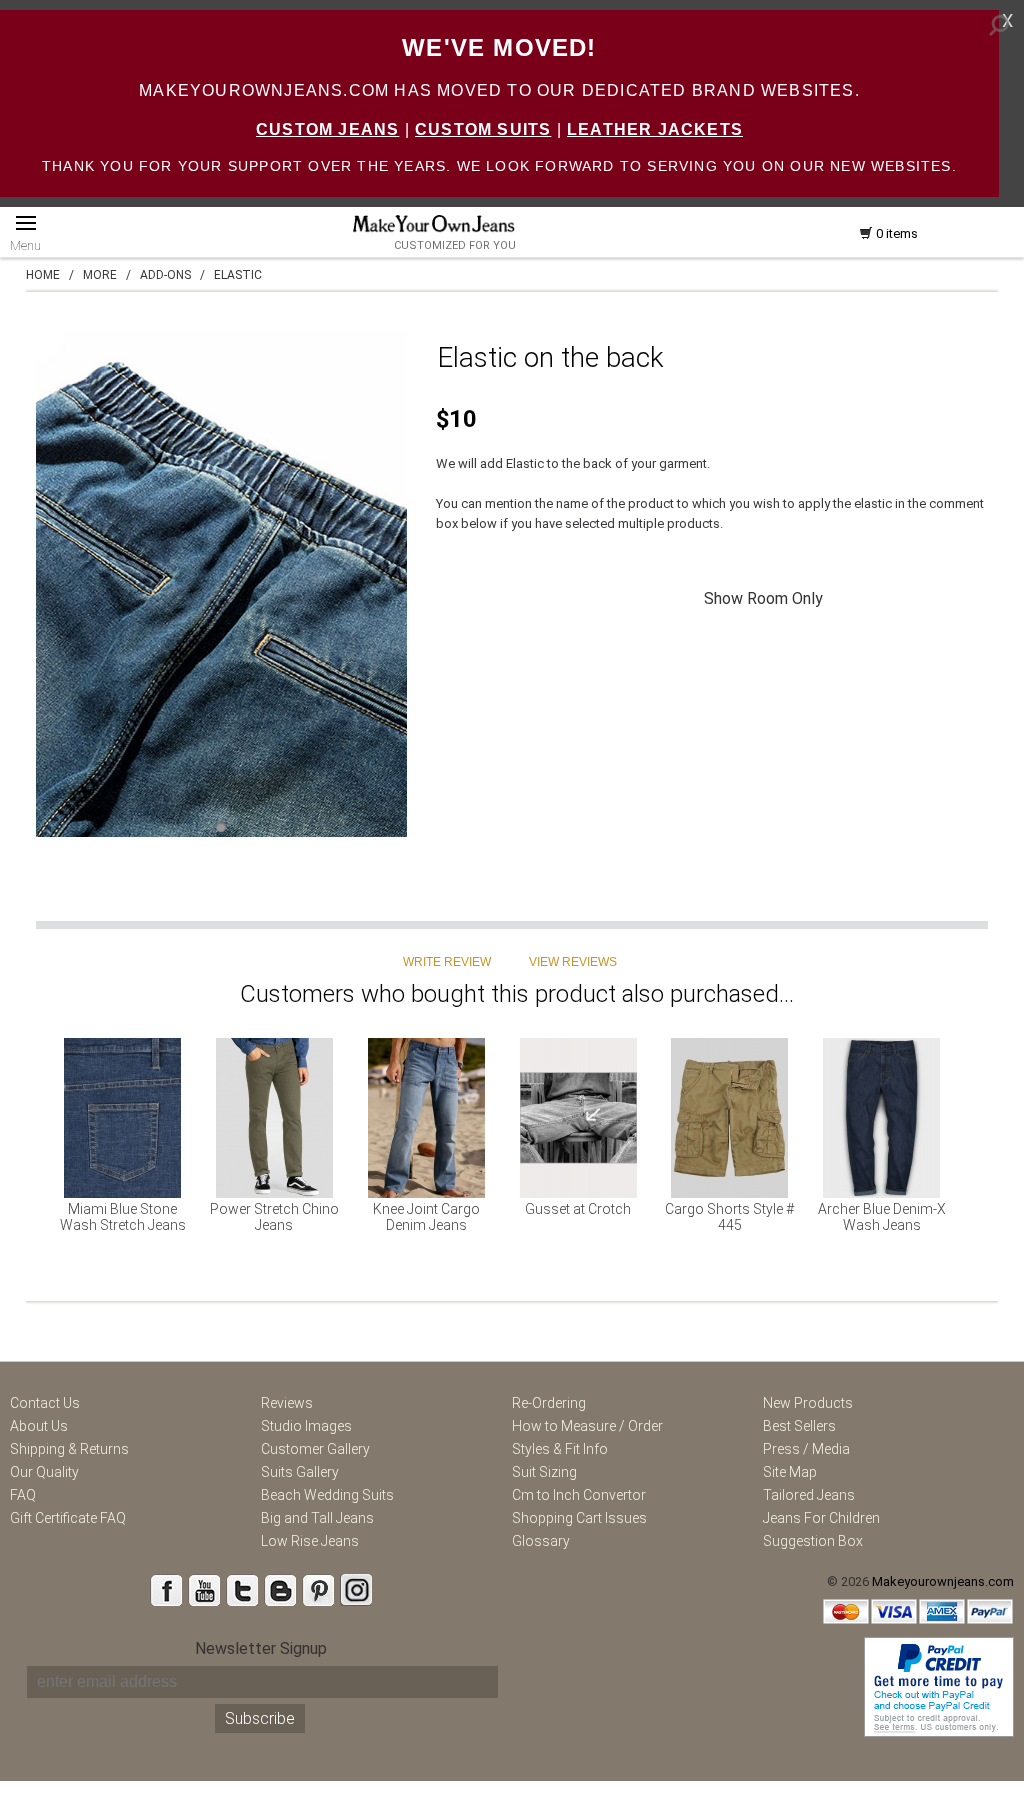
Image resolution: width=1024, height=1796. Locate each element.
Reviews (287, 1403)
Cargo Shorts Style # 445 (729, 1217)
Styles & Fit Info (560, 1449)
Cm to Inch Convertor (579, 1495)
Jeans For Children (821, 1518)
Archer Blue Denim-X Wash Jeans (882, 1217)
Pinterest (318, 1590)
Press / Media (806, 1449)
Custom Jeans (327, 129)
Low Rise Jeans (310, 1541)
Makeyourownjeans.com (943, 1581)
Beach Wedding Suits (327, 1495)
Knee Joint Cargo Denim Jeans (426, 1217)
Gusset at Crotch (578, 1209)
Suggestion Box (813, 1541)
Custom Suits (483, 129)
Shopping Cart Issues (579, 1518)
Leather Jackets (655, 129)
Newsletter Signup (261, 1648)
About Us (39, 1426)
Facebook (166, 1590)
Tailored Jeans (809, 1495)
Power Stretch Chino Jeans (274, 1217)
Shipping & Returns (69, 1449)
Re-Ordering (549, 1403)
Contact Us (45, 1403)
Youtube (204, 1590)
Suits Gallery (300, 1472)
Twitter (242, 1590)
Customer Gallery (315, 1449)
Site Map (790, 1472)
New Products (808, 1403)
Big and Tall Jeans (317, 1518)
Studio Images (306, 1426)
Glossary (541, 1541)
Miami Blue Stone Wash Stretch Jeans (123, 1217)
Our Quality (44, 1472)
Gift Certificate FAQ (68, 1518)
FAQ (23, 1495)
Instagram (356, 1590)
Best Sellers (799, 1426)
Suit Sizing (544, 1472)
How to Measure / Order (587, 1426)
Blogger (280, 1590)
